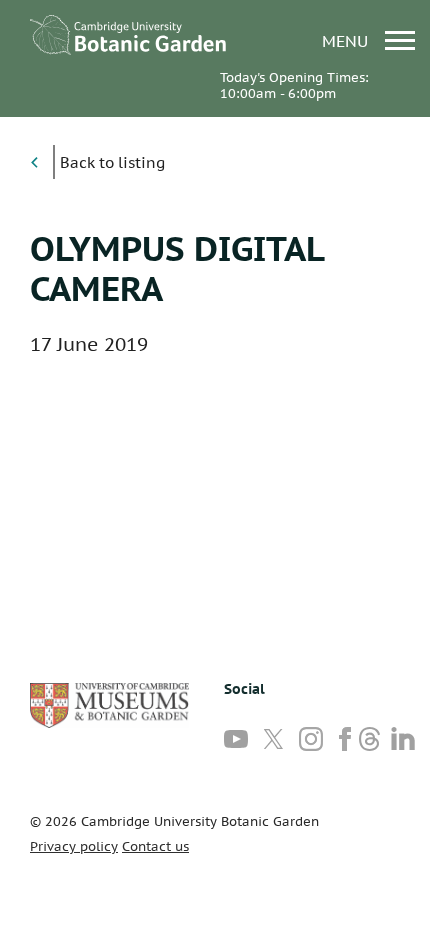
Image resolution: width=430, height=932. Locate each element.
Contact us (155, 846)
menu (347, 40)
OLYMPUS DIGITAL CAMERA (176, 268)
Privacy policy (74, 846)
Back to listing (112, 162)
